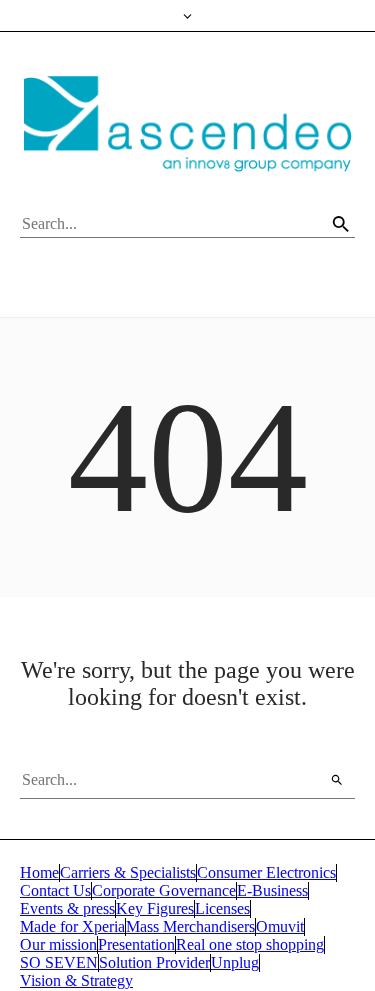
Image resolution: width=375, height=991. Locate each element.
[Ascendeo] (187, 123)
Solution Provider (154, 962)
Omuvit (280, 926)
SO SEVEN (59, 962)
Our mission (58, 944)
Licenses (222, 908)
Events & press (67, 908)
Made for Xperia (72, 926)
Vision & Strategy (76, 980)
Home (39, 872)
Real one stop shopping (250, 944)
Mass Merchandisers (190, 926)
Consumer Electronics (266, 872)
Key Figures (155, 908)
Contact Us (55, 890)
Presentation (136, 944)
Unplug (235, 962)
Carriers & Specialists (128, 872)
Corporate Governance (164, 890)
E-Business (272, 890)
